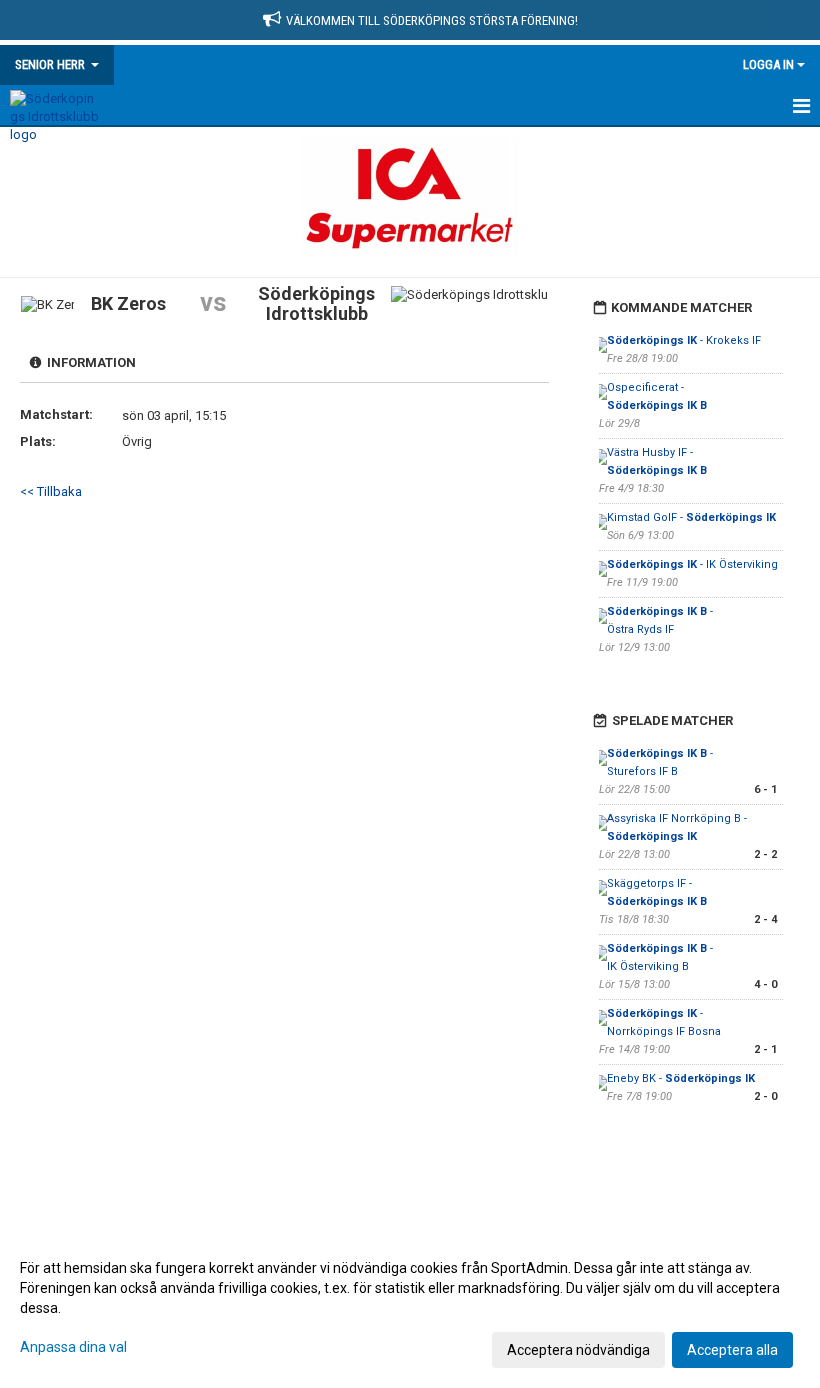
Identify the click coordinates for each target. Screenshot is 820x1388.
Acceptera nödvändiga (578, 1350)
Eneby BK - (681, 1078)
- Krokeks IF (684, 340)
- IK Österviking (692, 564)
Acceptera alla (732, 1350)
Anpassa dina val (73, 1347)
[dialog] (410, 1308)
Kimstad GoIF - (691, 517)
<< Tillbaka (51, 491)
